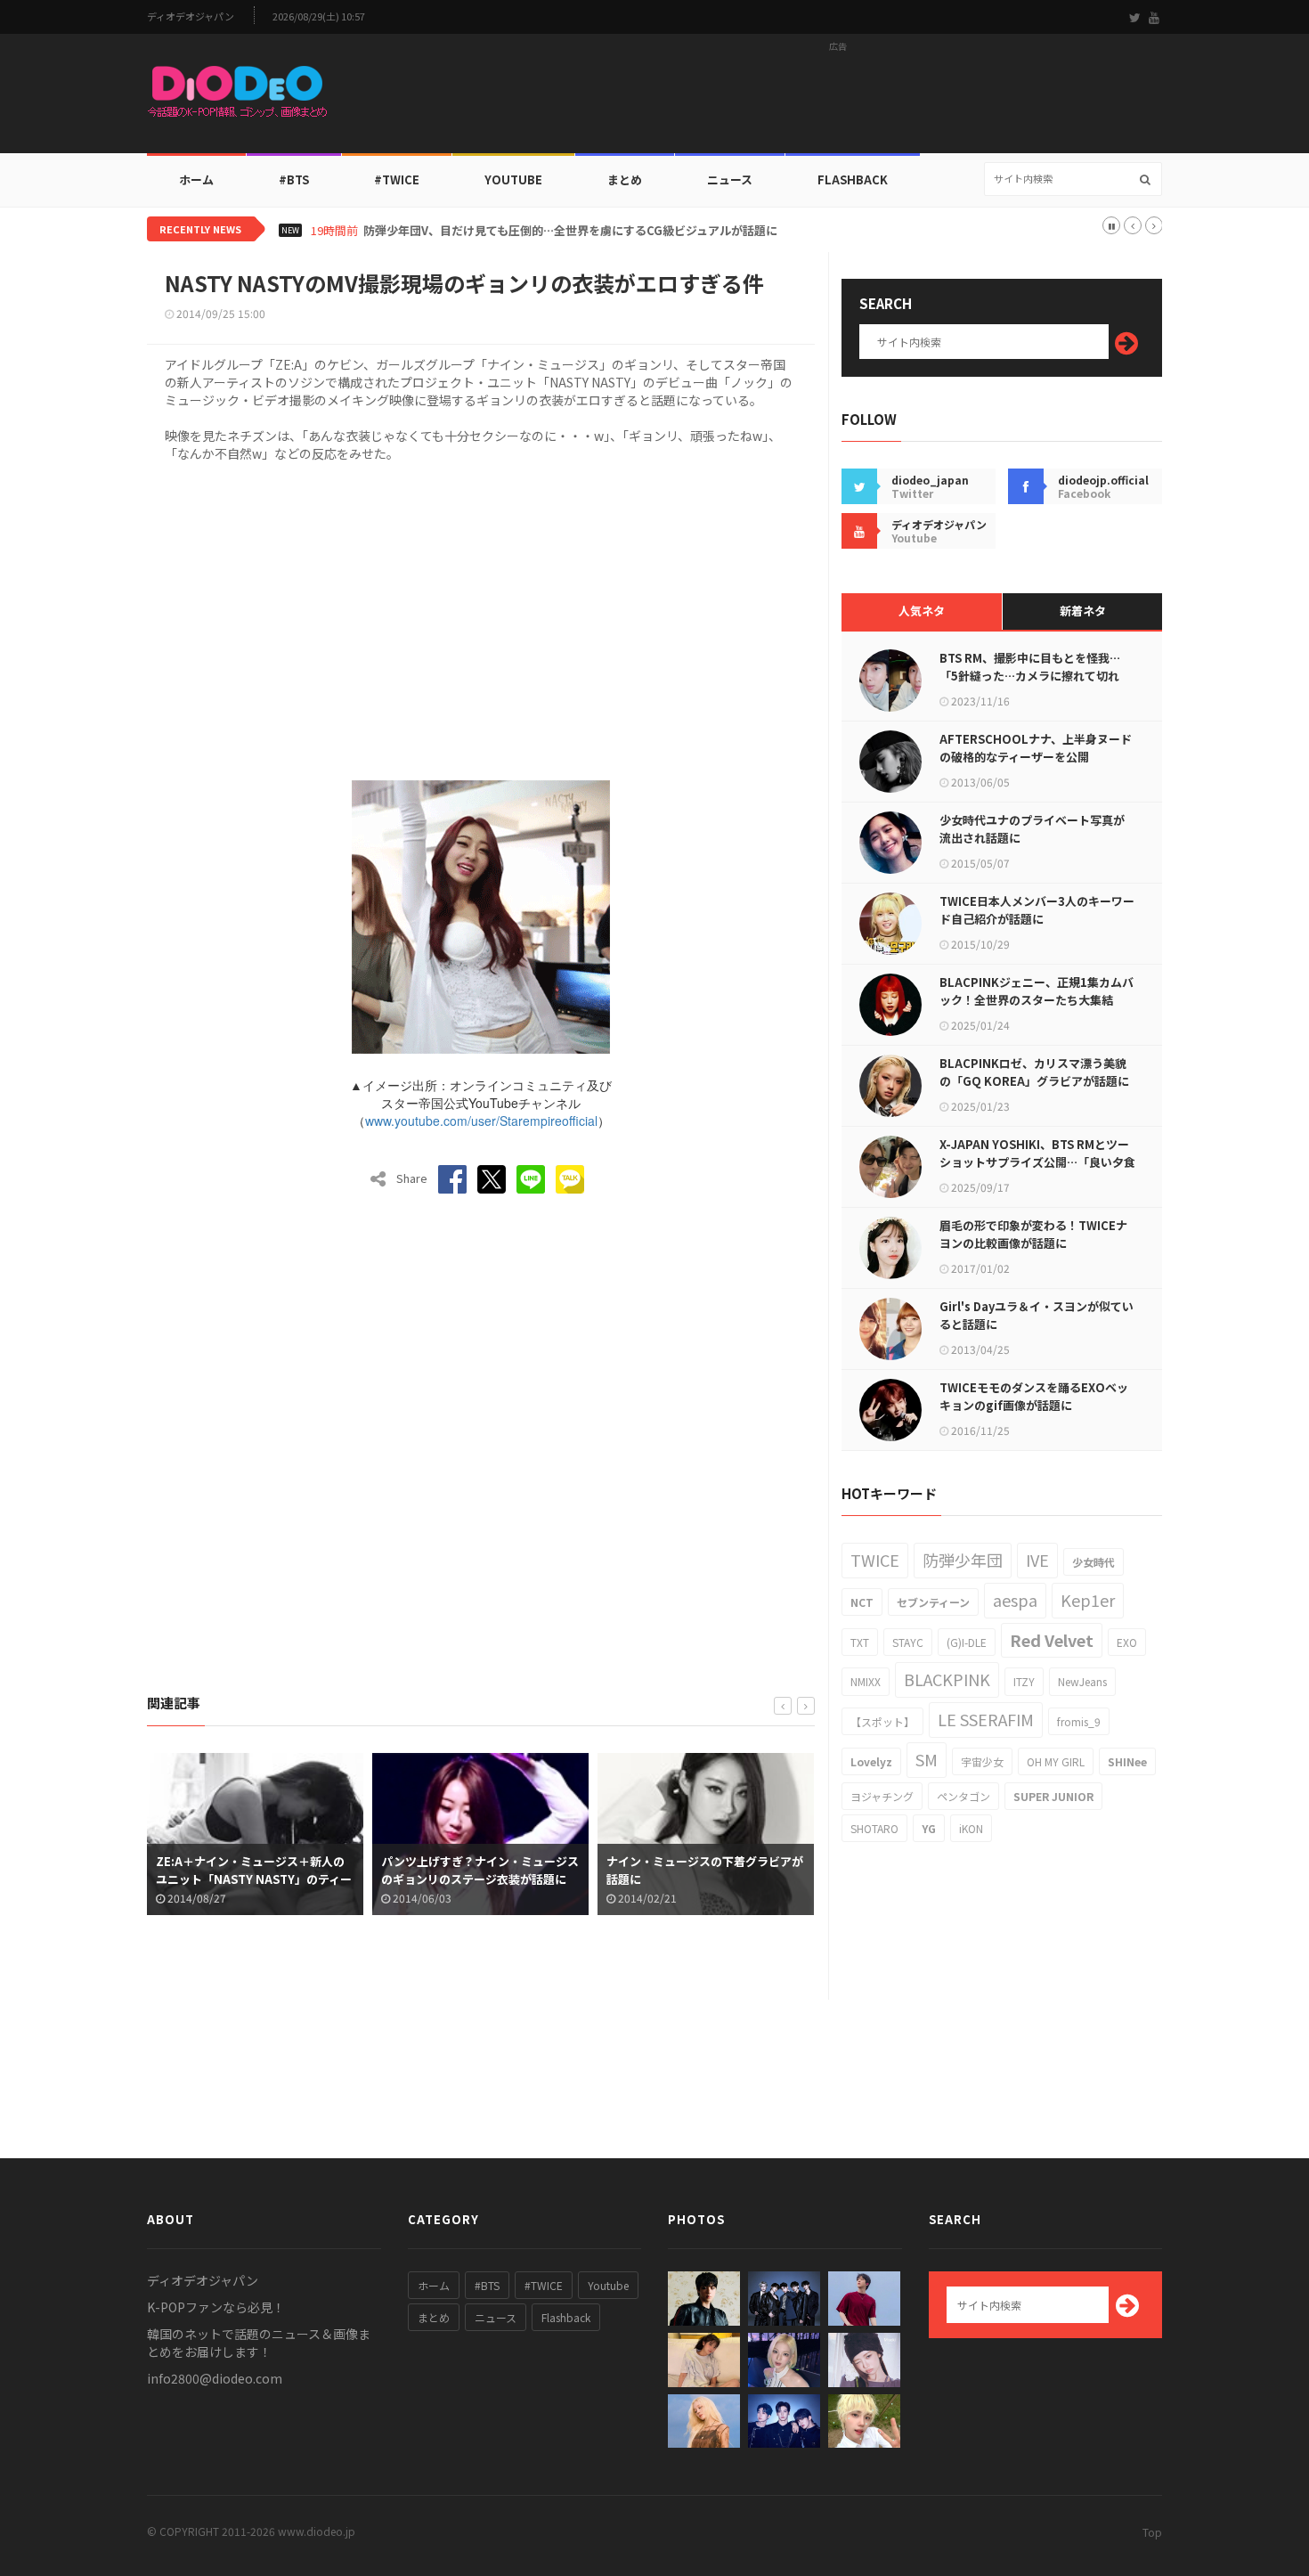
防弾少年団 (963, 1560)
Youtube (608, 2285)
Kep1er (1088, 1600)
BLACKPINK (947, 1679)
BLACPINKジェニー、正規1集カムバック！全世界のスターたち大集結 (1037, 991)
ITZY (1024, 1681)
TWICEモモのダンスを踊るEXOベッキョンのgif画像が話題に (1034, 1396)
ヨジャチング (882, 1796)
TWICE (875, 1560)
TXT (860, 1642)
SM (927, 1759)
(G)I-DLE (967, 1642)
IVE (1037, 1560)
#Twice (397, 179)
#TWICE (544, 2285)
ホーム (196, 179)
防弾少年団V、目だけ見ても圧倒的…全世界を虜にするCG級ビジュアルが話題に (570, 231)
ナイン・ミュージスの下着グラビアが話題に (705, 1870)
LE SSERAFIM (986, 1719)
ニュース (730, 179)
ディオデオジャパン (191, 16)
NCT (862, 1602)
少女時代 (1094, 1562)
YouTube (513, 179)
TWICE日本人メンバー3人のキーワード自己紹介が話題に (1037, 910)
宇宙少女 (982, 1761)
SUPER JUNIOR (1053, 1796)
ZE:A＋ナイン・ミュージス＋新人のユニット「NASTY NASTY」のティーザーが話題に (254, 1879)
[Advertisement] (838, 99)
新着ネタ (1083, 611)
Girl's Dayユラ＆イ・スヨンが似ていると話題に (1037, 1315)
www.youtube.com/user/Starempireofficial (481, 1121)
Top (1152, 2532)
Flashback (853, 179)
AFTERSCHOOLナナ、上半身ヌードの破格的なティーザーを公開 (1036, 748)
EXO (1127, 1642)
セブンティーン (933, 1602)
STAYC (908, 1642)
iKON (971, 1828)
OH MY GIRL (1056, 1761)
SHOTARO (874, 1828)
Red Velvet (1052, 1640)
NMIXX (866, 1681)
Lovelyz (871, 1761)
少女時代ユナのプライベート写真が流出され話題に (1032, 829)
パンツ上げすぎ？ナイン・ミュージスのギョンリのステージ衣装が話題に (480, 1870)
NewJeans (1082, 1681)
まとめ (625, 179)
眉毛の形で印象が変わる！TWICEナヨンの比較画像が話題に (1033, 1234)
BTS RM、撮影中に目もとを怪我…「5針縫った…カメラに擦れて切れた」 (1030, 676)
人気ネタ (922, 611)
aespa (1015, 1600)
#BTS (294, 179)
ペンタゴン (963, 1796)
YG (929, 1828)
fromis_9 (1079, 1721)
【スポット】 (882, 1721)
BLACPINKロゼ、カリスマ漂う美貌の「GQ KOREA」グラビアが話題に (1034, 1072)
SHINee (1127, 1761)
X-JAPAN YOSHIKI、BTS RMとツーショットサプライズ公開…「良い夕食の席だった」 (1037, 1162)
